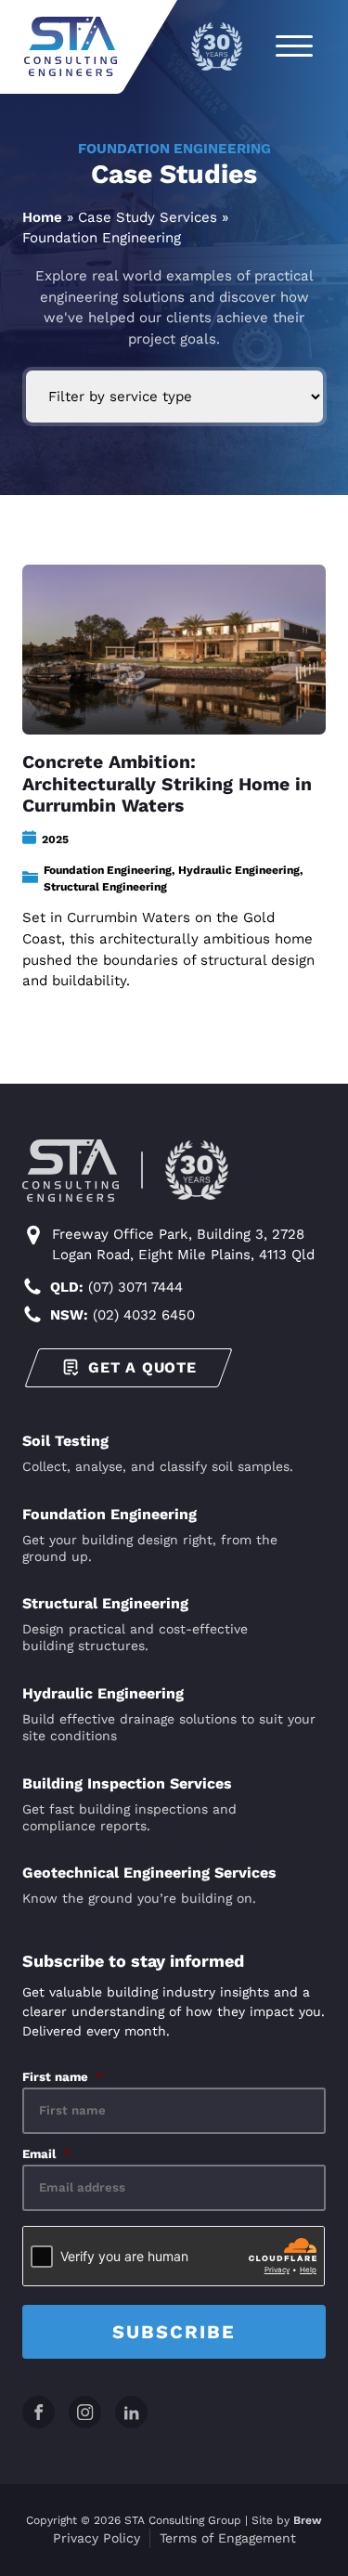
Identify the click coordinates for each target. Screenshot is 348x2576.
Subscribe (174, 2332)
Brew (308, 2520)
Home (42, 217)
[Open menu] (294, 46)
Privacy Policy (97, 2538)
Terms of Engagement (228, 2538)
